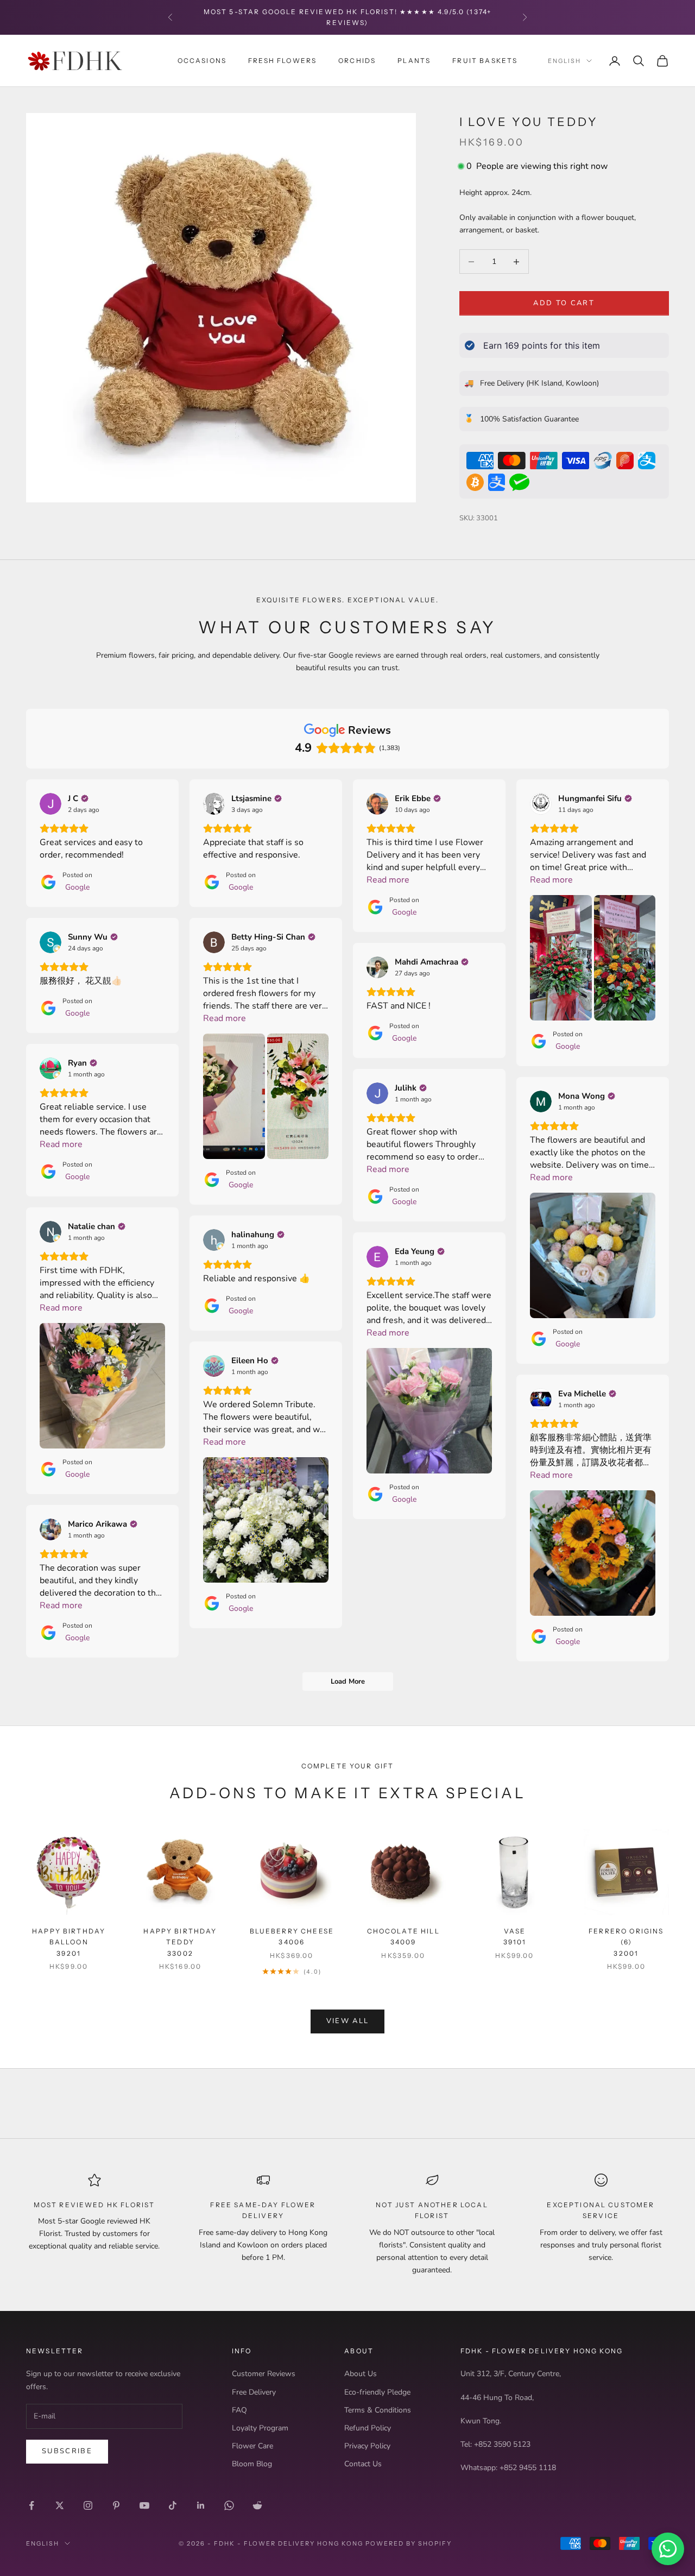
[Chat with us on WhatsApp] (668, 2549)
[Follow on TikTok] (173, 2505)
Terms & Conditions (378, 2410)
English (564, 61)
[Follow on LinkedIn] (201, 2505)
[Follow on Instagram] (88, 2505)
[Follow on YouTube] (144, 2505)
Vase (515, 1936)
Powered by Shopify (409, 2543)
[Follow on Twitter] (60, 2505)
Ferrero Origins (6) (626, 1942)
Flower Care (252, 2446)
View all (348, 2021)
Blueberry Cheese (292, 1936)
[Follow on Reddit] (257, 2505)
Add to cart (564, 303)
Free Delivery (254, 2392)
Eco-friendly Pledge (377, 2392)
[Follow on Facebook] (31, 2505)
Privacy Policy (367, 2446)
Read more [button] (388, 880)
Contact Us (363, 2464)
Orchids (357, 60)
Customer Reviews (264, 2374)
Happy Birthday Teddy (180, 1942)
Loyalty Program (260, 2428)
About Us (361, 2374)
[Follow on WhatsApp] (229, 2505)
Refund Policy (368, 2428)
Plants (414, 60)
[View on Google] (50, 804)
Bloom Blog (252, 2464)
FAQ (239, 2410)
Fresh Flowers (282, 60)
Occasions (202, 60)
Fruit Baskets (485, 60)
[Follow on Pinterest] (116, 2505)
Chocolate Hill (403, 1936)
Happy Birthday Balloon (69, 1942)
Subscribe (67, 2451)
